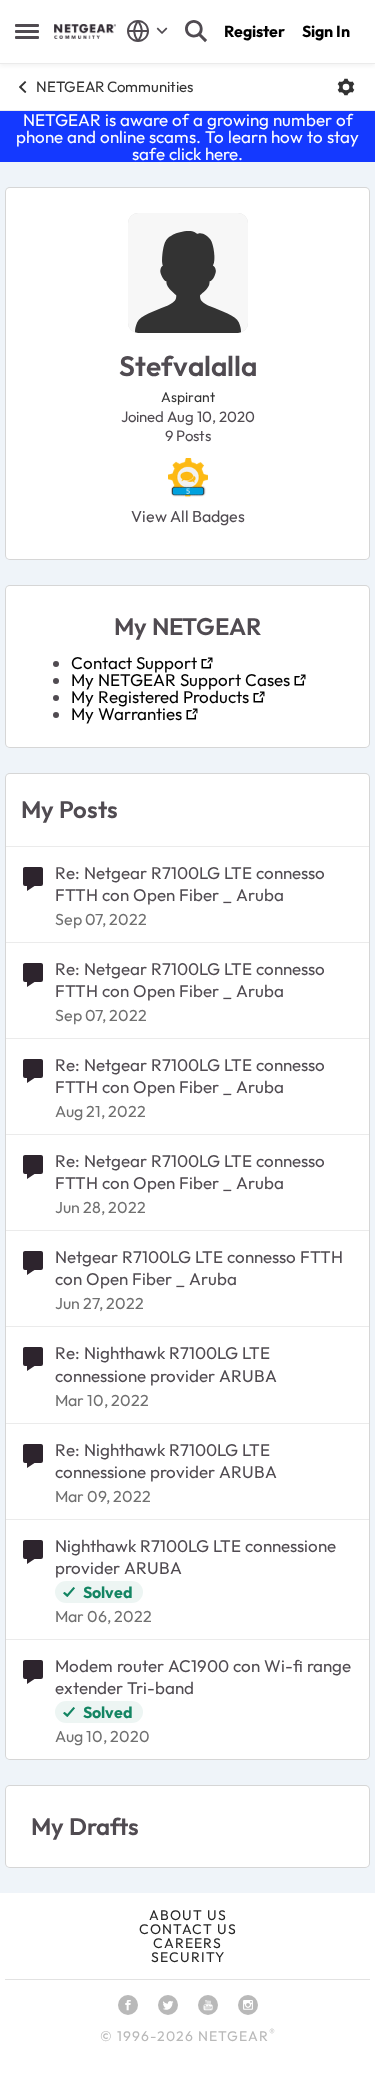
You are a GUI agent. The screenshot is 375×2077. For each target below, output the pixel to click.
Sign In (326, 31)
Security (188, 1957)
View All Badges (188, 516)
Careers (187, 1943)
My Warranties (126, 713)
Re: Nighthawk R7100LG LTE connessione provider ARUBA (166, 1363)
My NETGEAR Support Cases (180, 679)
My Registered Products (160, 696)
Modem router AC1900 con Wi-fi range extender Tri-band (203, 1676)
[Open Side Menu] (27, 31)
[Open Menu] (346, 87)
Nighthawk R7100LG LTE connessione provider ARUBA (195, 1556)
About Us (188, 1915)
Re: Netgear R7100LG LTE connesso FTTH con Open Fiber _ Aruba (190, 883)
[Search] (196, 31)
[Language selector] (147, 31)
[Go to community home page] (85, 31)
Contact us (188, 1929)
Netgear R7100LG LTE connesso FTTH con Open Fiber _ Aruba (199, 1267)
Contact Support (134, 662)
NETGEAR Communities (114, 86)
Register (254, 31)
